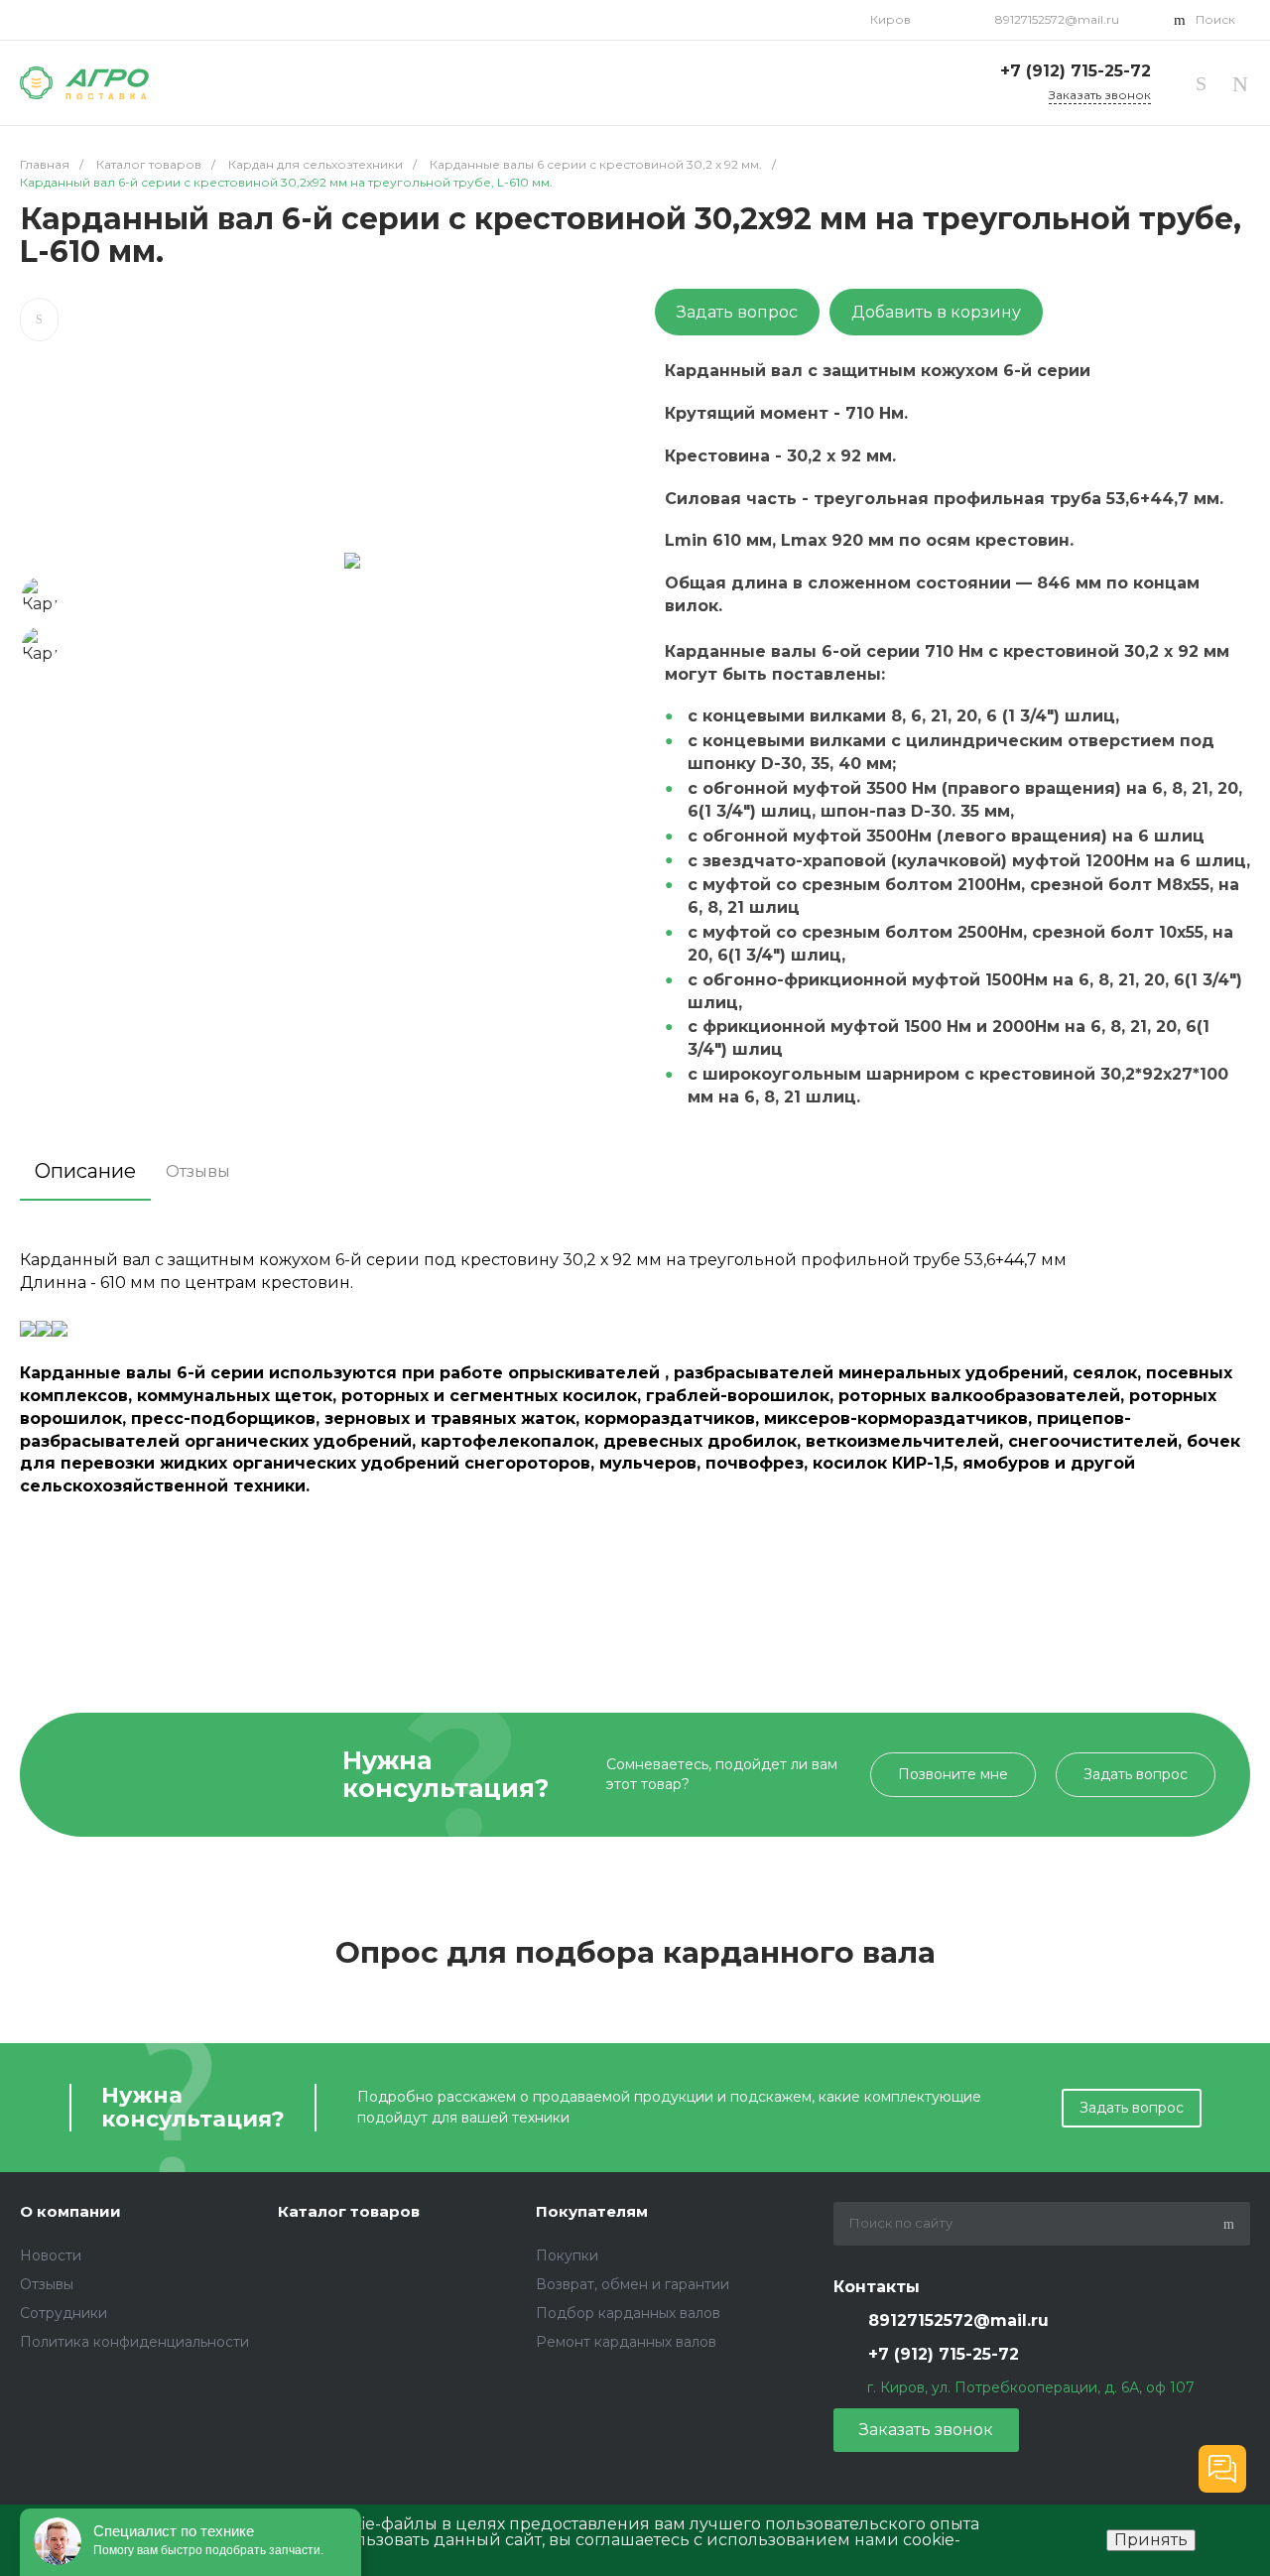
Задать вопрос (737, 312)
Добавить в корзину (936, 312)
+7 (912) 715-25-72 (1073, 71)
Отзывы (47, 2284)
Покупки (567, 2255)
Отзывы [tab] (198, 1171)
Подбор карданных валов (628, 2313)
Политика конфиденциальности (134, 2342)
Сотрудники (63, 2313)
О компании (70, 2211)
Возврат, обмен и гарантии (633, 2284)
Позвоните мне (953, 1774)
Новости (51, 2255)
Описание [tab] (85, 1171)
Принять (1151, 2540)
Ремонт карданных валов (626, 2342)
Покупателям (592, 2211)
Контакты (877, 2287)
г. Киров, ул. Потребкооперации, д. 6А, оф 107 (1031, 2387)
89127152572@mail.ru (1056, 19)
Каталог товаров (349, 2211)
